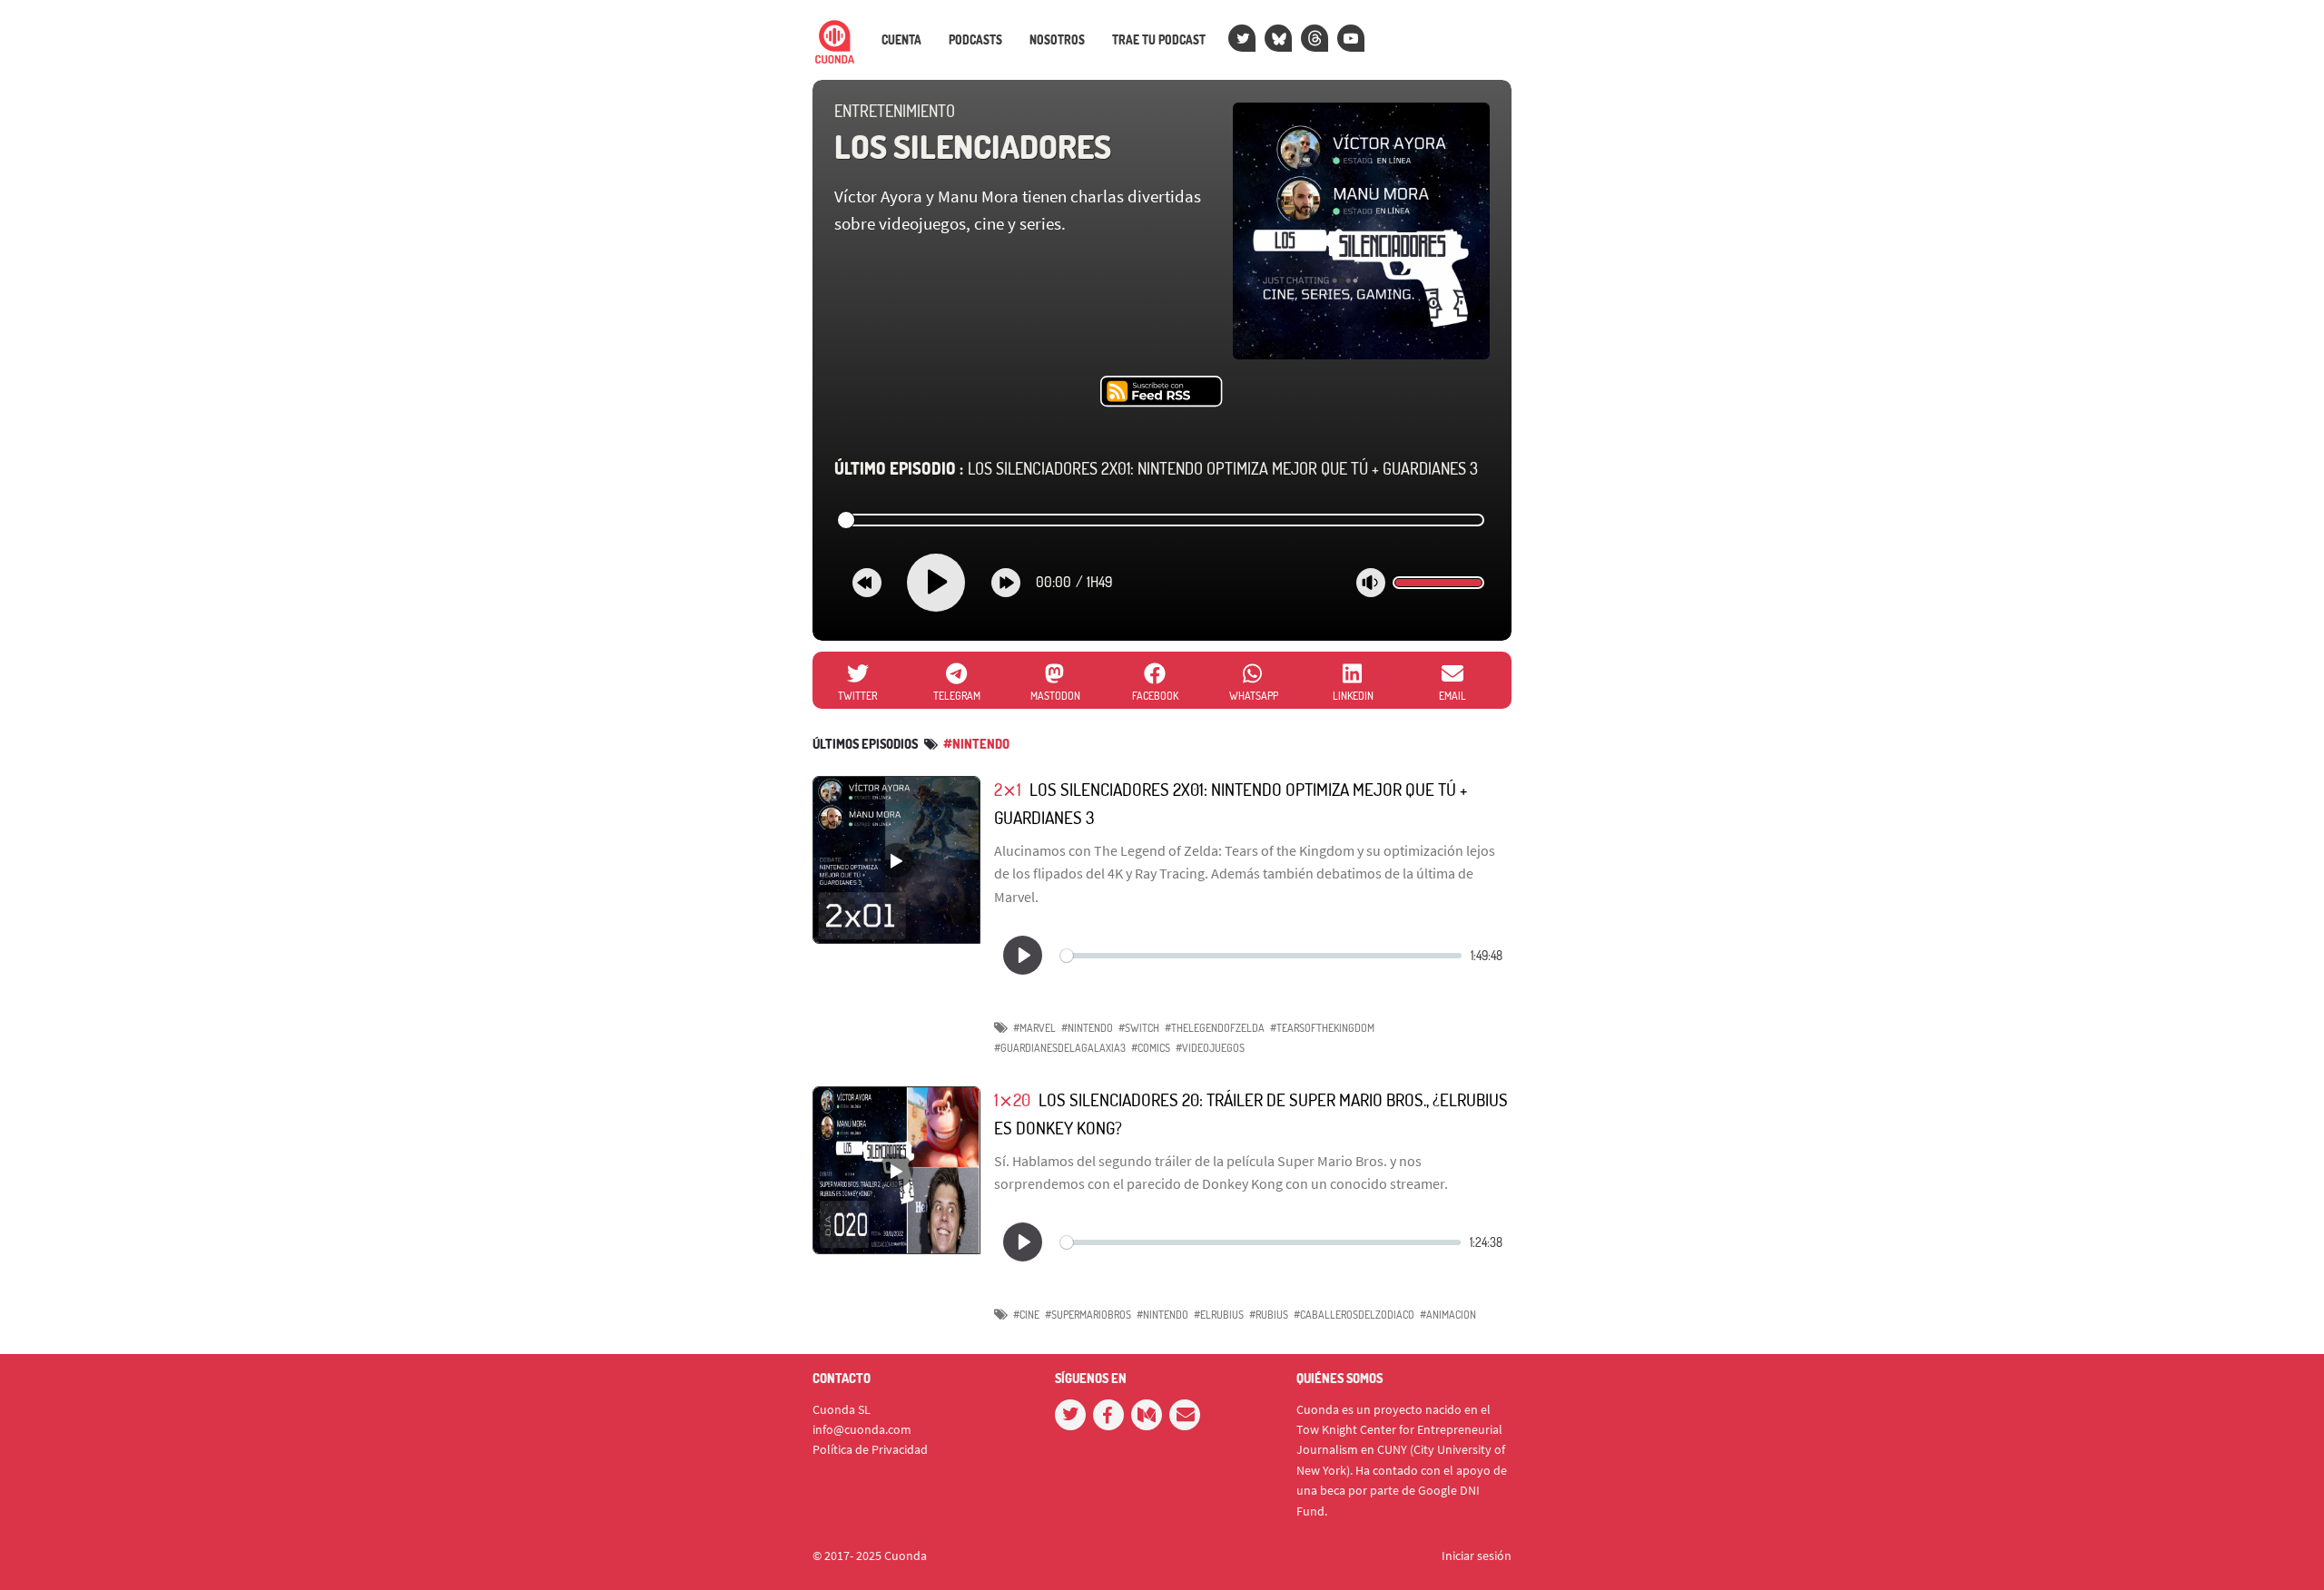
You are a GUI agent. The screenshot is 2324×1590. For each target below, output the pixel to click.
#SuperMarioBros (1088, 1315)
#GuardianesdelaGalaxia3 (1060, 1048)
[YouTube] (1351, 38)
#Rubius (1269, 1315)
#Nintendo (1087, 1028)
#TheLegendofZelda (1215, 1028)
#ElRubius (1219, 1315)
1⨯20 (1012, 1099)
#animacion (1448, 1315)
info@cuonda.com (862, 1429)
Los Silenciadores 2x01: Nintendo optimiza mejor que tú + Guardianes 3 (1156, 468)
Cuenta (901, 40)
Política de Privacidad (870, 1449)
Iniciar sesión (1477, 1556)
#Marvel (1034, 1028)
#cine (1026, 1315)
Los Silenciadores (973, 146)
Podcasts (975, 40)
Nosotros (1057, 40)
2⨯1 (1008, 789)
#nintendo (976, 744)
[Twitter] (1242, 38)
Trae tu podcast (1159, 40)
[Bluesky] (1278, 38)
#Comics (1151, 1048)
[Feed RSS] (1162, 392)
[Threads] (1315, 38)
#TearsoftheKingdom (1322, 1028)
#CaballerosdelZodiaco (1354, 1315)
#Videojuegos (1210, 1048)
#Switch (1139, 1028)
